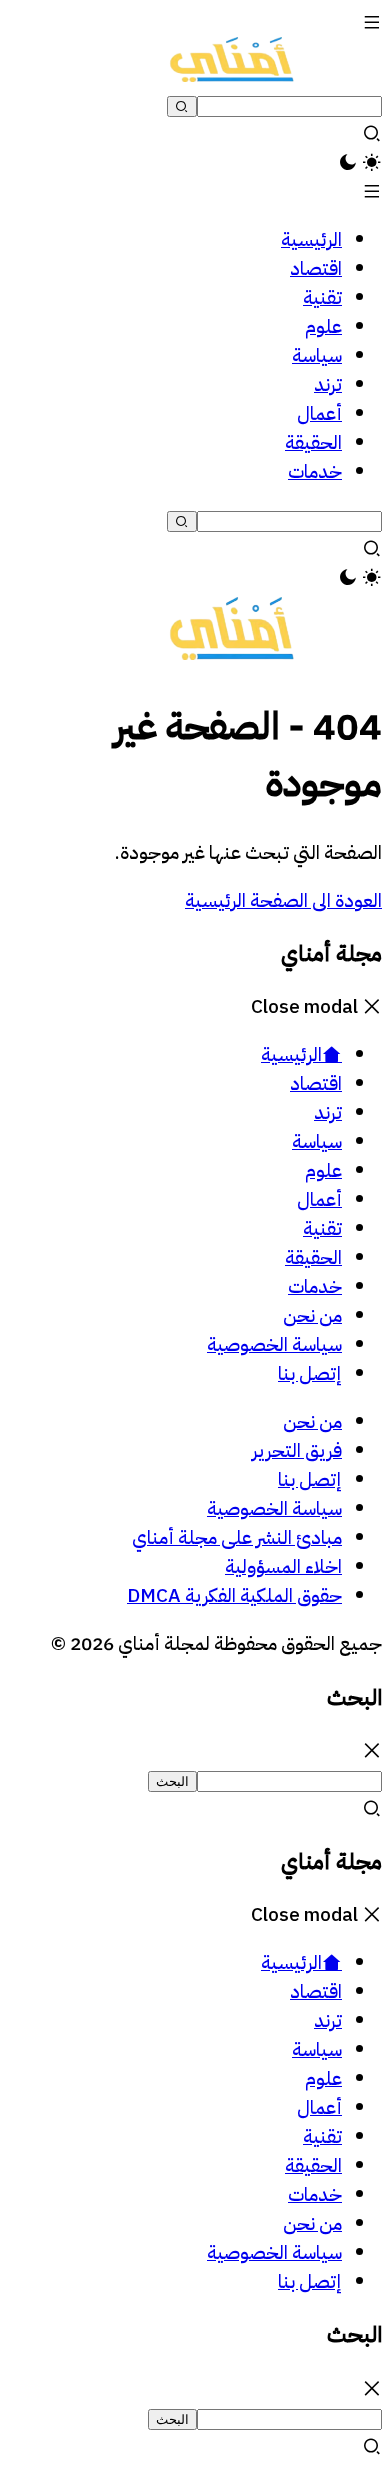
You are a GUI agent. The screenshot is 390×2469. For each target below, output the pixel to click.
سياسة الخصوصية (274, 1508)
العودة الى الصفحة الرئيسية (283, 900)
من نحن (312, 1421)
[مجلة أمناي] (232, 75)
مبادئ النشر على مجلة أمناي (237, 1537)
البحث (172, 1781)
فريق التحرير (297, 1450)
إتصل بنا (310, 1479)
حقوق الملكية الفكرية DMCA (234, 1595)
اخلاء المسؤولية (283, 1566)
